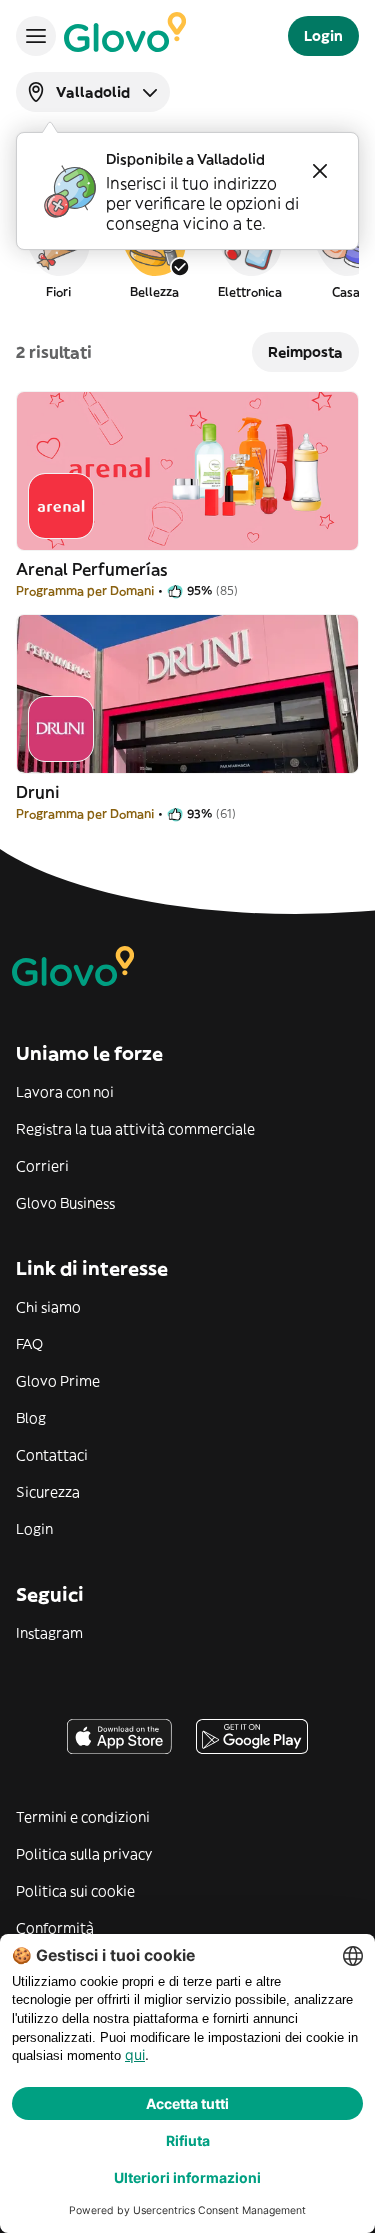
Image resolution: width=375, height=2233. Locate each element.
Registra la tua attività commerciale (135, 1129)
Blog (31, 1418)
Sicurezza (48, 1492)
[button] (58, 254)
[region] (187, 254)
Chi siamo (48, 1307)
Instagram (49, 1633)
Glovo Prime (58, 1381)
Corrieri (42, 1166)
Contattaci (52, 1455)
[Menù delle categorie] (36, 36)
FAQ (29, 1344)
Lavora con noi (65, 1092)
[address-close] (320, 171)
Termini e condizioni (83, 1817)
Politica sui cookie (75, 1891)
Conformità (55, 1928)
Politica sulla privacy (84, 1854)
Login (34, 1529)
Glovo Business (65, 1203)
